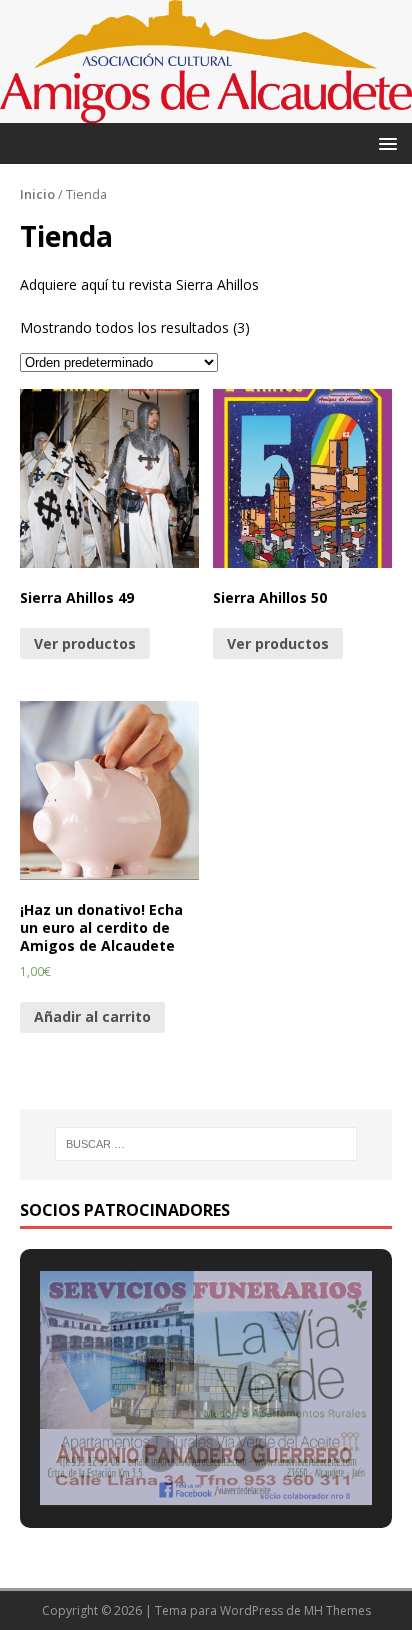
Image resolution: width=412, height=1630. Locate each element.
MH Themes (337, 1610)
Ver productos (85, 643)
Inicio (37, 194)
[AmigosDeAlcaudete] (206, 111)
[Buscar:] (206, 1144)
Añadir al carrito (92, 1016)
